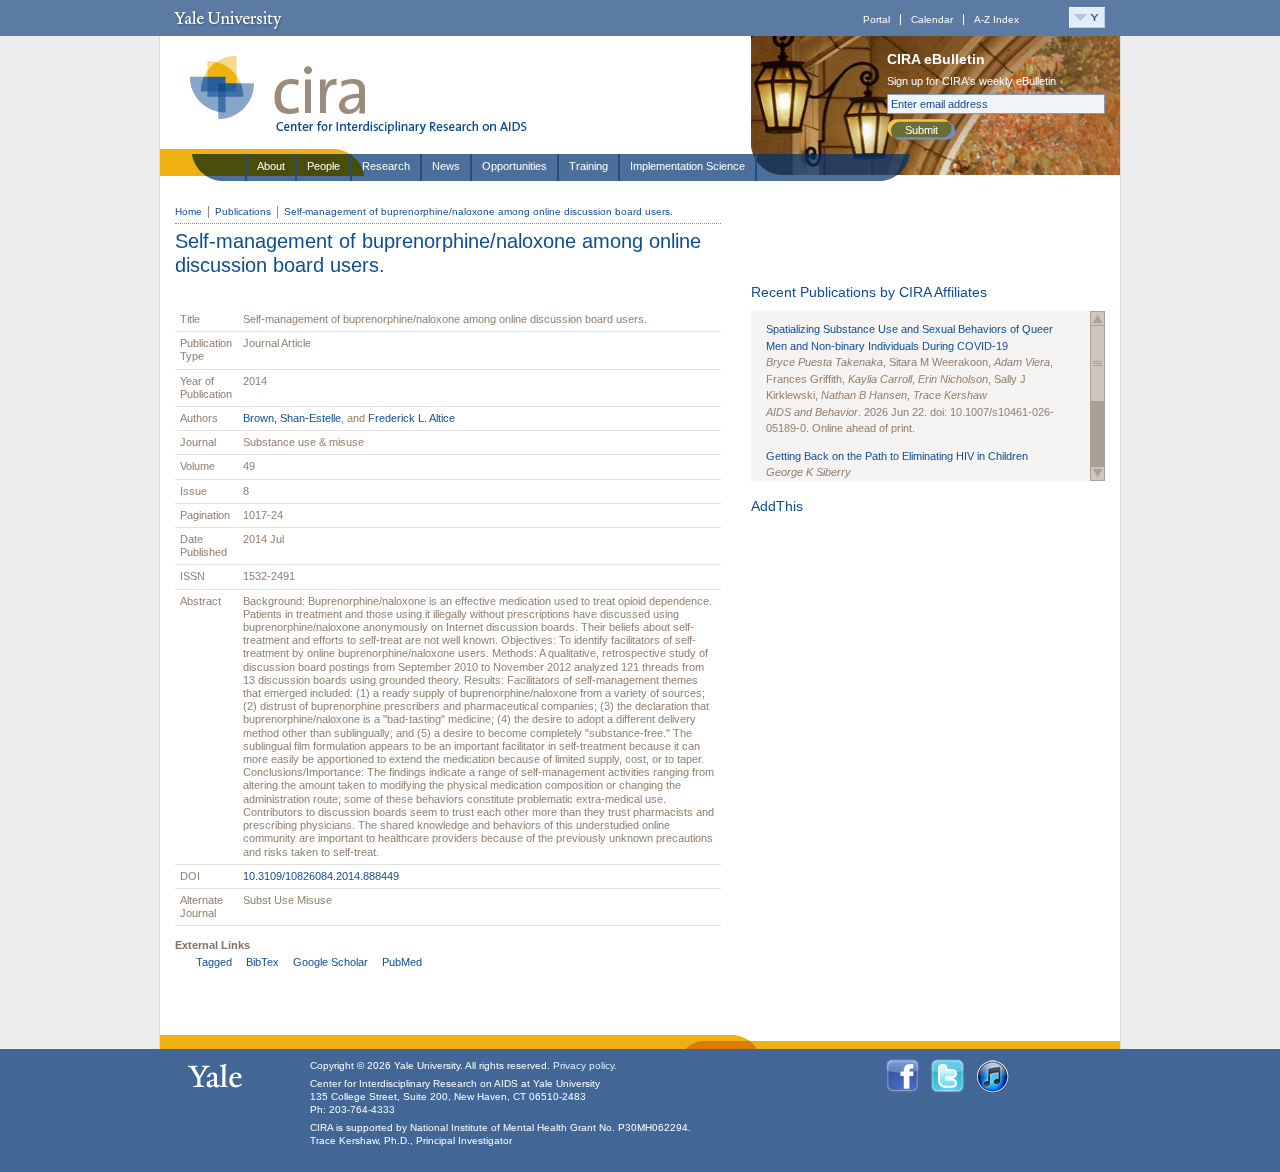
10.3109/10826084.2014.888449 (321, 876)
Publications (243, 211)
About (271, 166)
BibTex (262, 962)
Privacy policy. (585, 1065)
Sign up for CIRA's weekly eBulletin (971, 81)
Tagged (214, 962)
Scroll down (1097, 473)
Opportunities (514, 166)
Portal (876, 19)
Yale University (227, 18)
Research (386, 166)
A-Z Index (996, 19)
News (446, 166)
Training (588, 166)
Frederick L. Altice (411, 418)
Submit (921, 130)
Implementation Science (687, 166)
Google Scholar (330, 962)
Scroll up (1097, 318)
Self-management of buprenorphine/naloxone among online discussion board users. (478, 211)
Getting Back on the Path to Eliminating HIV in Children (897, 456)
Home (188, 211)
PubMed (402, 962)
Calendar (932, 19)
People (323, 166)
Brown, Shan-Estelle (292, 418)
